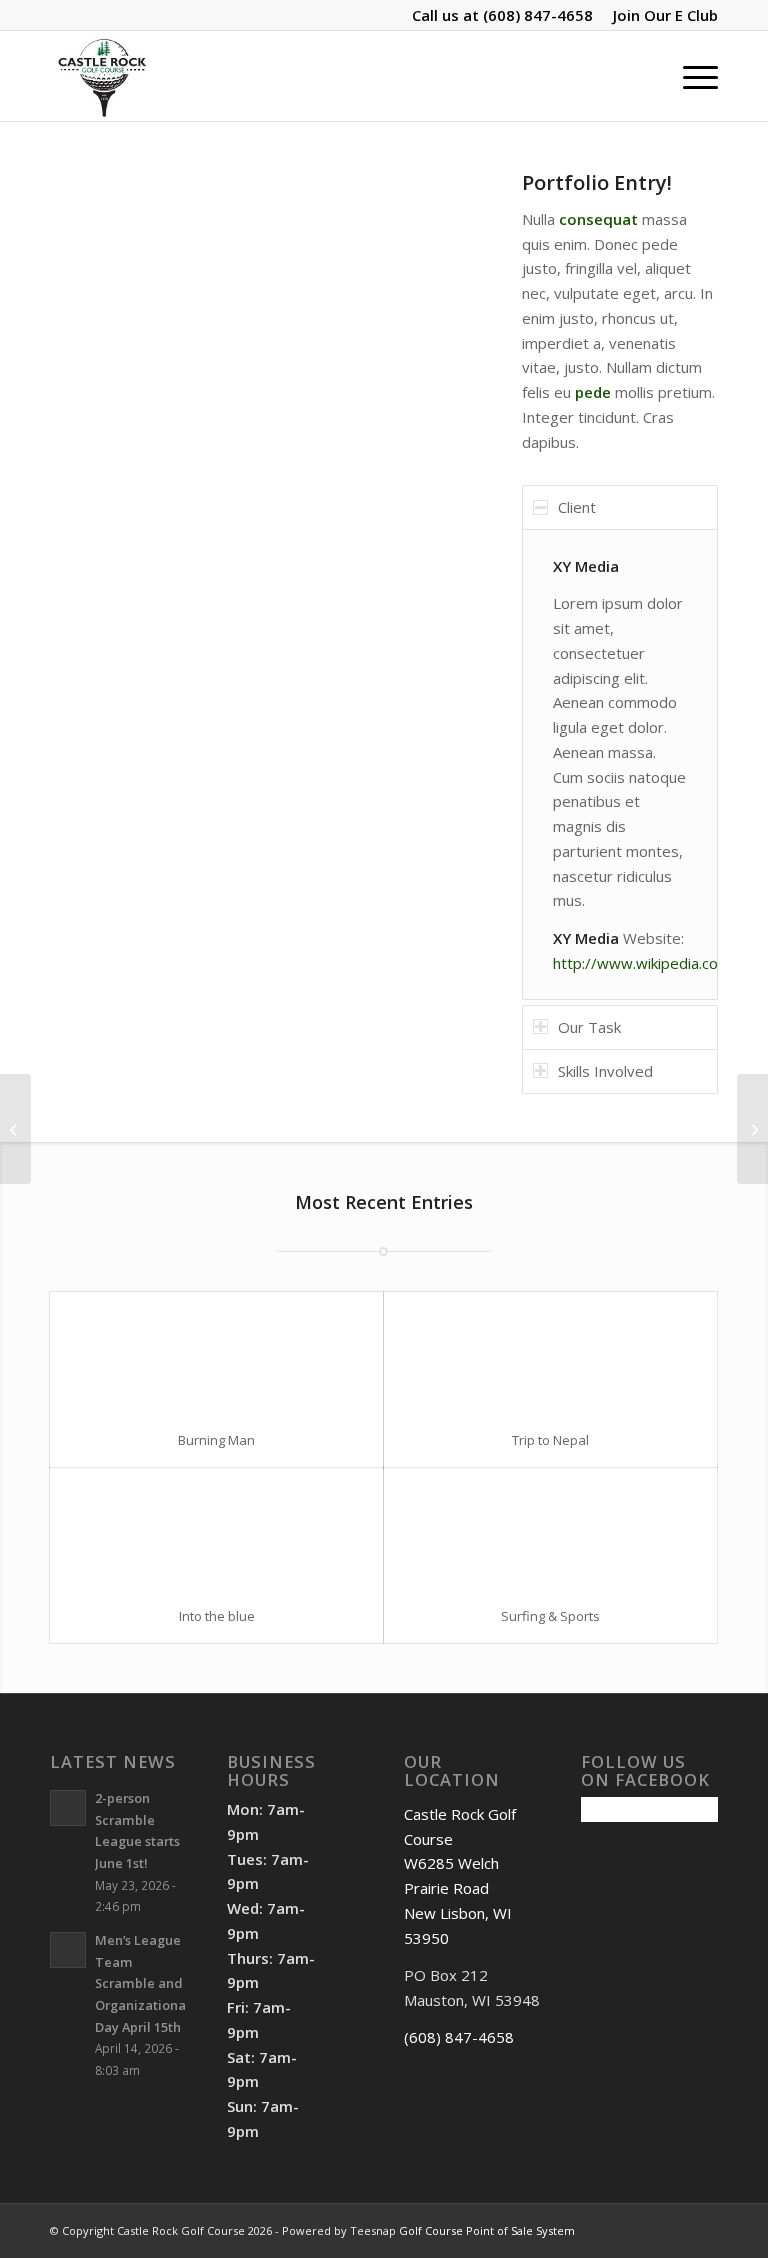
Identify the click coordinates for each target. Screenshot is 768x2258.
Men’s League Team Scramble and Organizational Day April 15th (142, 1983)
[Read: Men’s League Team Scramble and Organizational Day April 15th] (68, 1950)
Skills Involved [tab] (605, 1071)
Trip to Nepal (550, 1440)
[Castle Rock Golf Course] (102, 76)
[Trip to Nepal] (550, 1352)
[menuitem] (660, 15)
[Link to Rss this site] (673, 2229)
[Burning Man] (216, 1352)
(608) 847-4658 (538, 15)
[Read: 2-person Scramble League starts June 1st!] (68, 1808)
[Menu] (690, 76)
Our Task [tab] (589, 1027)
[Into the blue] (216, 1528)
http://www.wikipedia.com (642, 963)
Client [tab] (577, 507)
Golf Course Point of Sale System (487, 2230)
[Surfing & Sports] (550, 1528)
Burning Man (216, 1440)
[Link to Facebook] (643, 2229)
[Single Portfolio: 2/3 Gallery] (15, 1129)
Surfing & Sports (550, 1616)
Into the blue (217, 1616)
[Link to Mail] (703, 2229)
